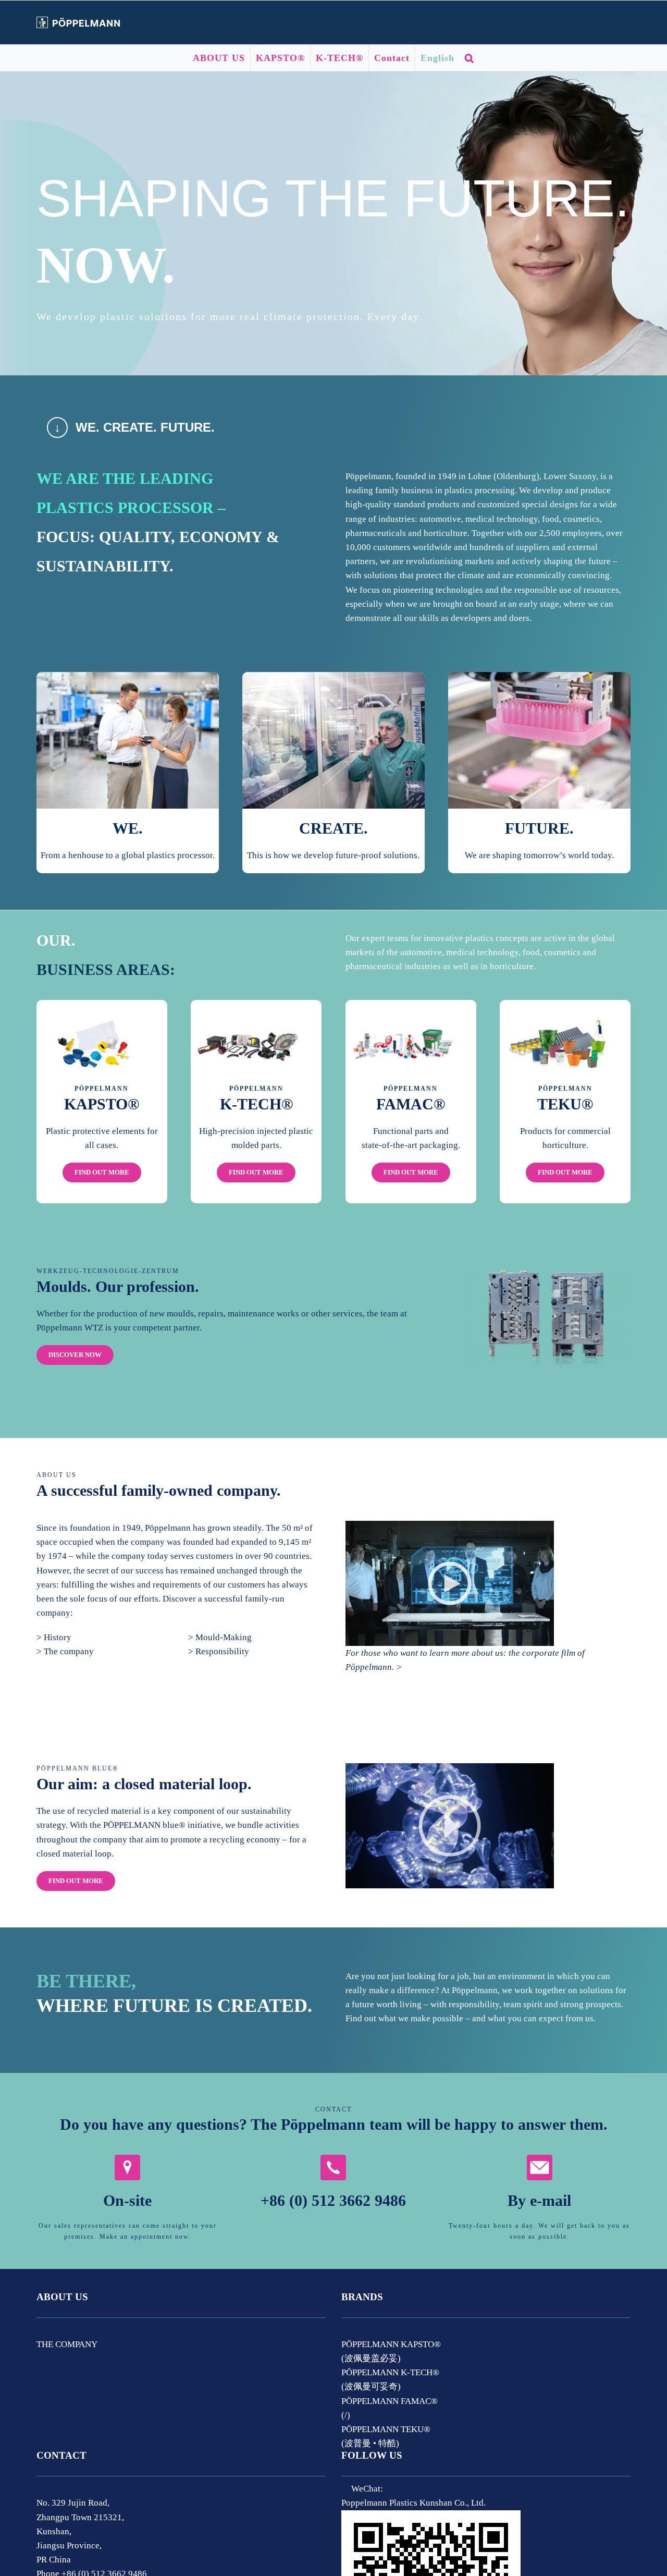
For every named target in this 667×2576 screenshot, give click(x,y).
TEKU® (565, 1104)
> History (54, 1637)
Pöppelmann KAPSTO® (391, 2344)
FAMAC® (411, 1104)
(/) (346, 2415)
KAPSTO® (102, 1104)
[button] (470, 58)
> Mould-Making (220, 1637)
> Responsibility (219, 1651)
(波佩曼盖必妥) (371, 2358)
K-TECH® (256, 1104)
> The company (65, 1651)
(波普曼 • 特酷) (370, 2443)
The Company (67, 2344)
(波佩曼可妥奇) (371, 2386)
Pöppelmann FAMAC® (390, 2401)
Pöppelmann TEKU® (386, 2429)
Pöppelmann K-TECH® (390, 2372)
